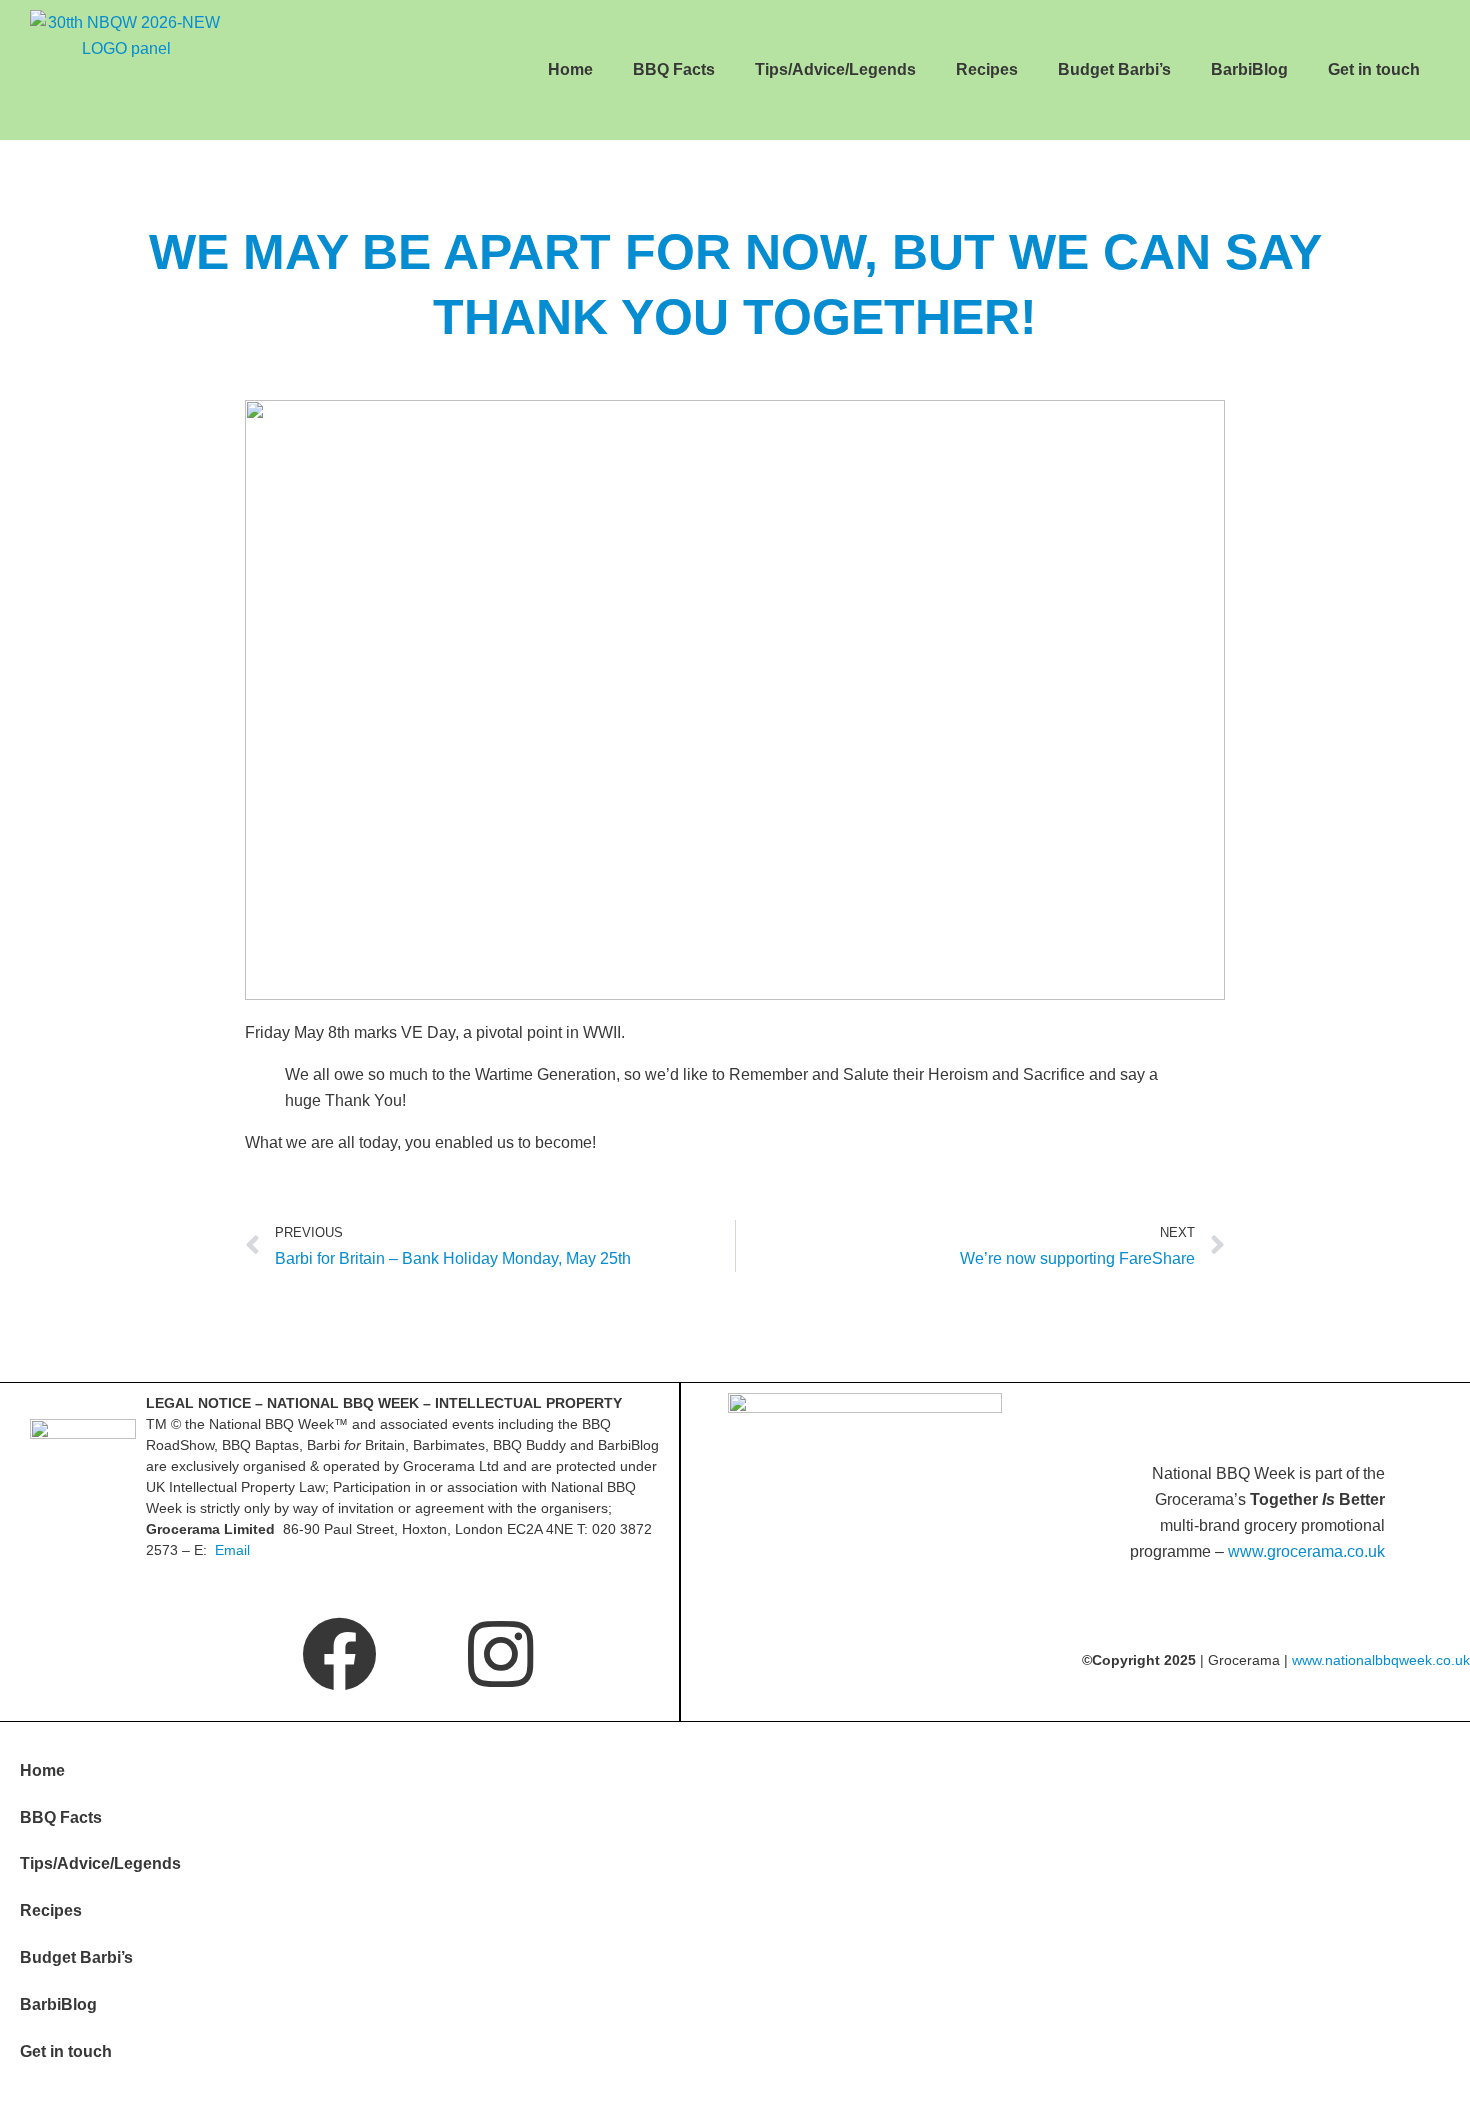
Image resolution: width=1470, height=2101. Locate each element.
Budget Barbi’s (1114, 69)
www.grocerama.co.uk (1306, 1551)
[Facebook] (339, 1653)
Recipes (987, 69)
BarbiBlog (1249, 69)
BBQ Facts (674, 69)
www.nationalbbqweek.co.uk (1381, 1660)
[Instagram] (500, 1653)
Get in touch (1374, 69)
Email (232, 1550)
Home (570, 69)
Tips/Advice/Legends (835, 69)
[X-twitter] (178, 1653)
